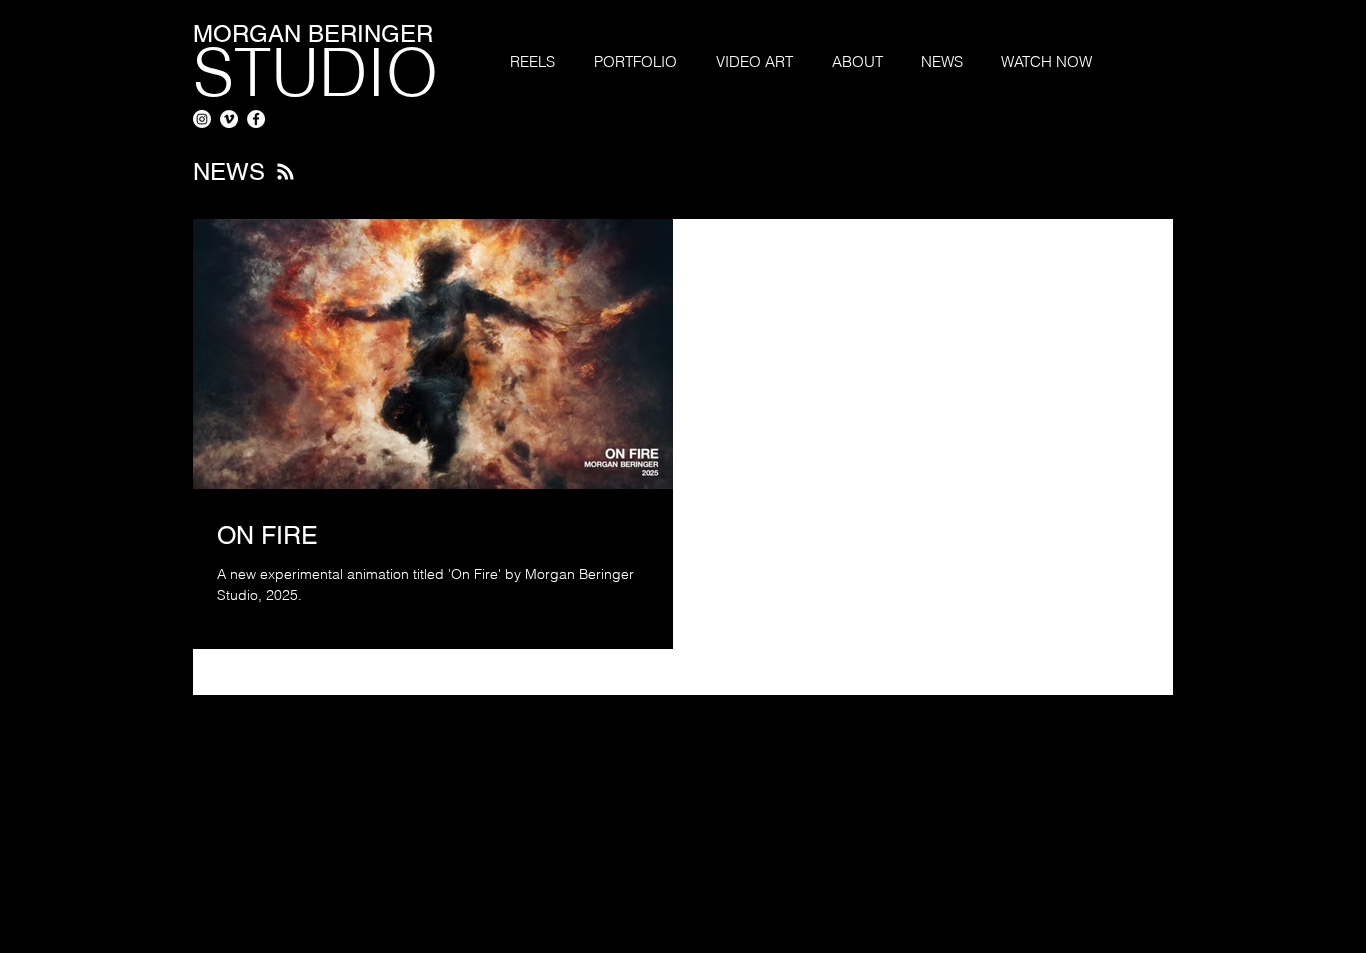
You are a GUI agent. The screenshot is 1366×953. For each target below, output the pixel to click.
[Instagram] (202, 119)
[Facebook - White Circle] (256, 119)
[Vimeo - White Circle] (229, 119)
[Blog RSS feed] (285, 172)
